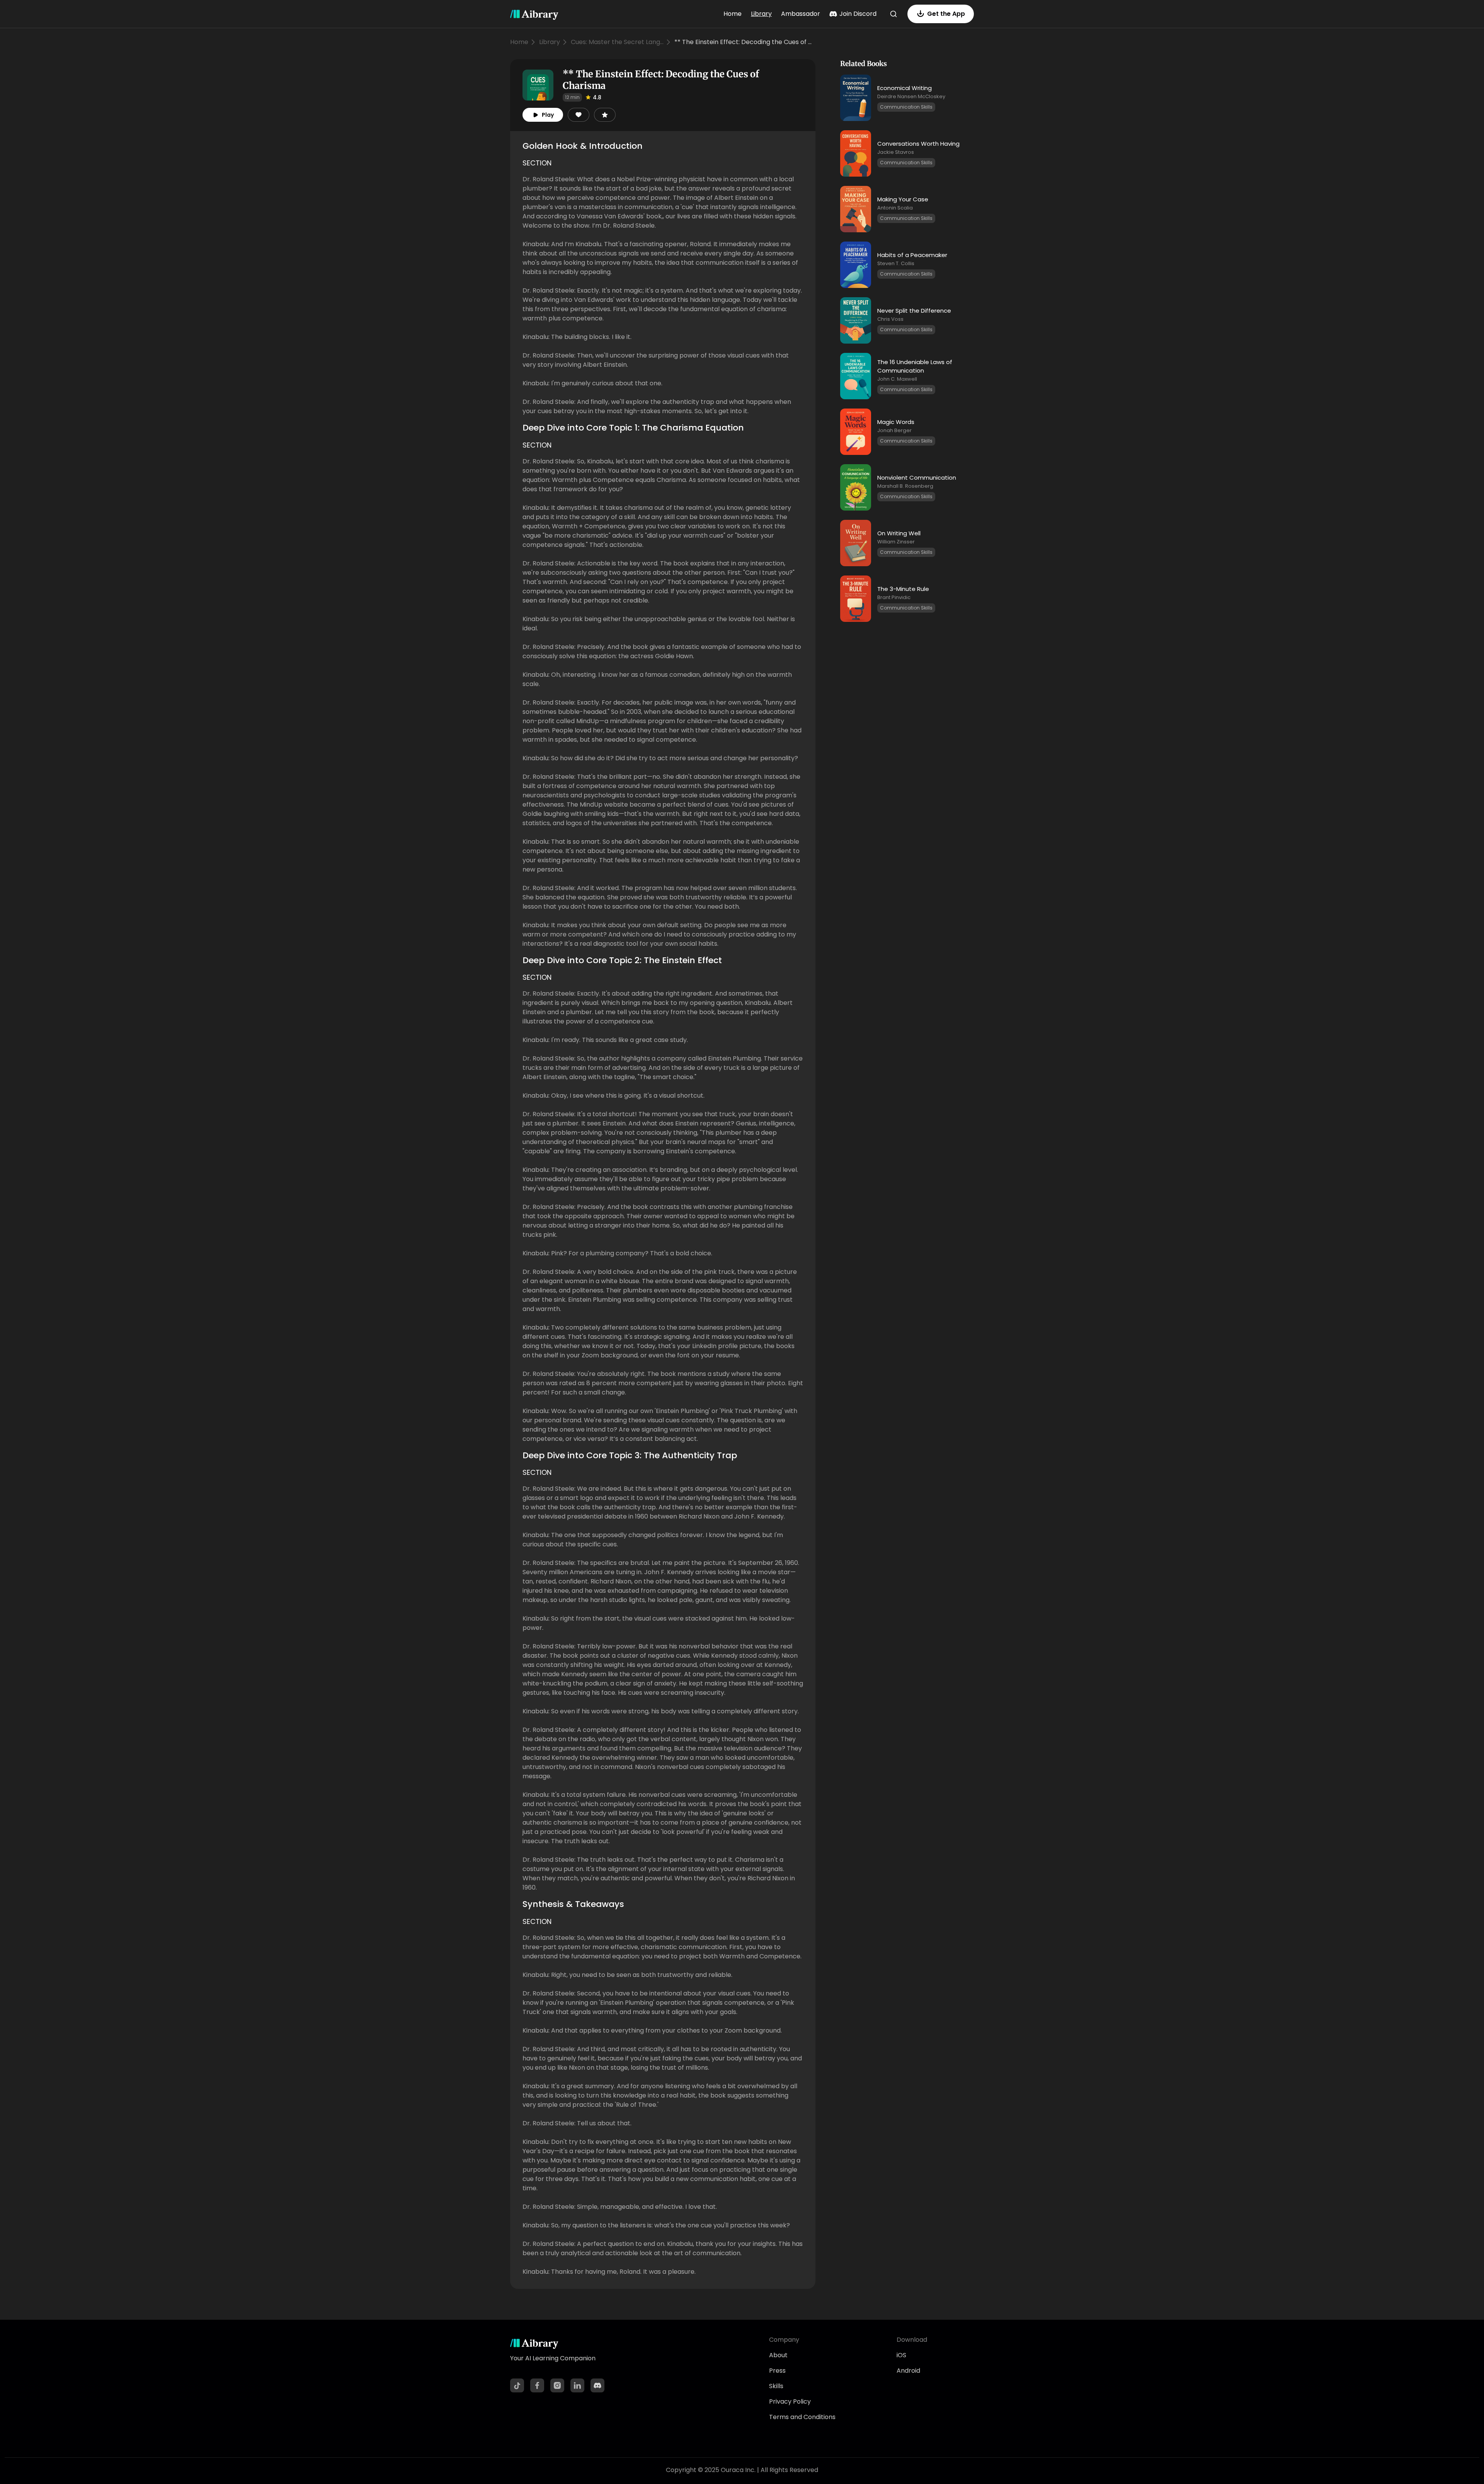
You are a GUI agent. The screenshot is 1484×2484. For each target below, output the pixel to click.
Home (733, 14)
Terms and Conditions (802, 2417)
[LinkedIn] (577, 2385)
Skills (776, 2386)
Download (912, 2340)
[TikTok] (517, 2385)
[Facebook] (537, 2385)
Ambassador (801, 14)
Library (761, 14)
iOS (901, 2355)
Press (777, 2371)
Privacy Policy (790, 2401)
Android (908, 2371)
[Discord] (597, 2385)
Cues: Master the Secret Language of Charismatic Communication (617, 42)
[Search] (893, 14)
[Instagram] (557, 2385)
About (778, 2355)
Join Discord (858, 14)
